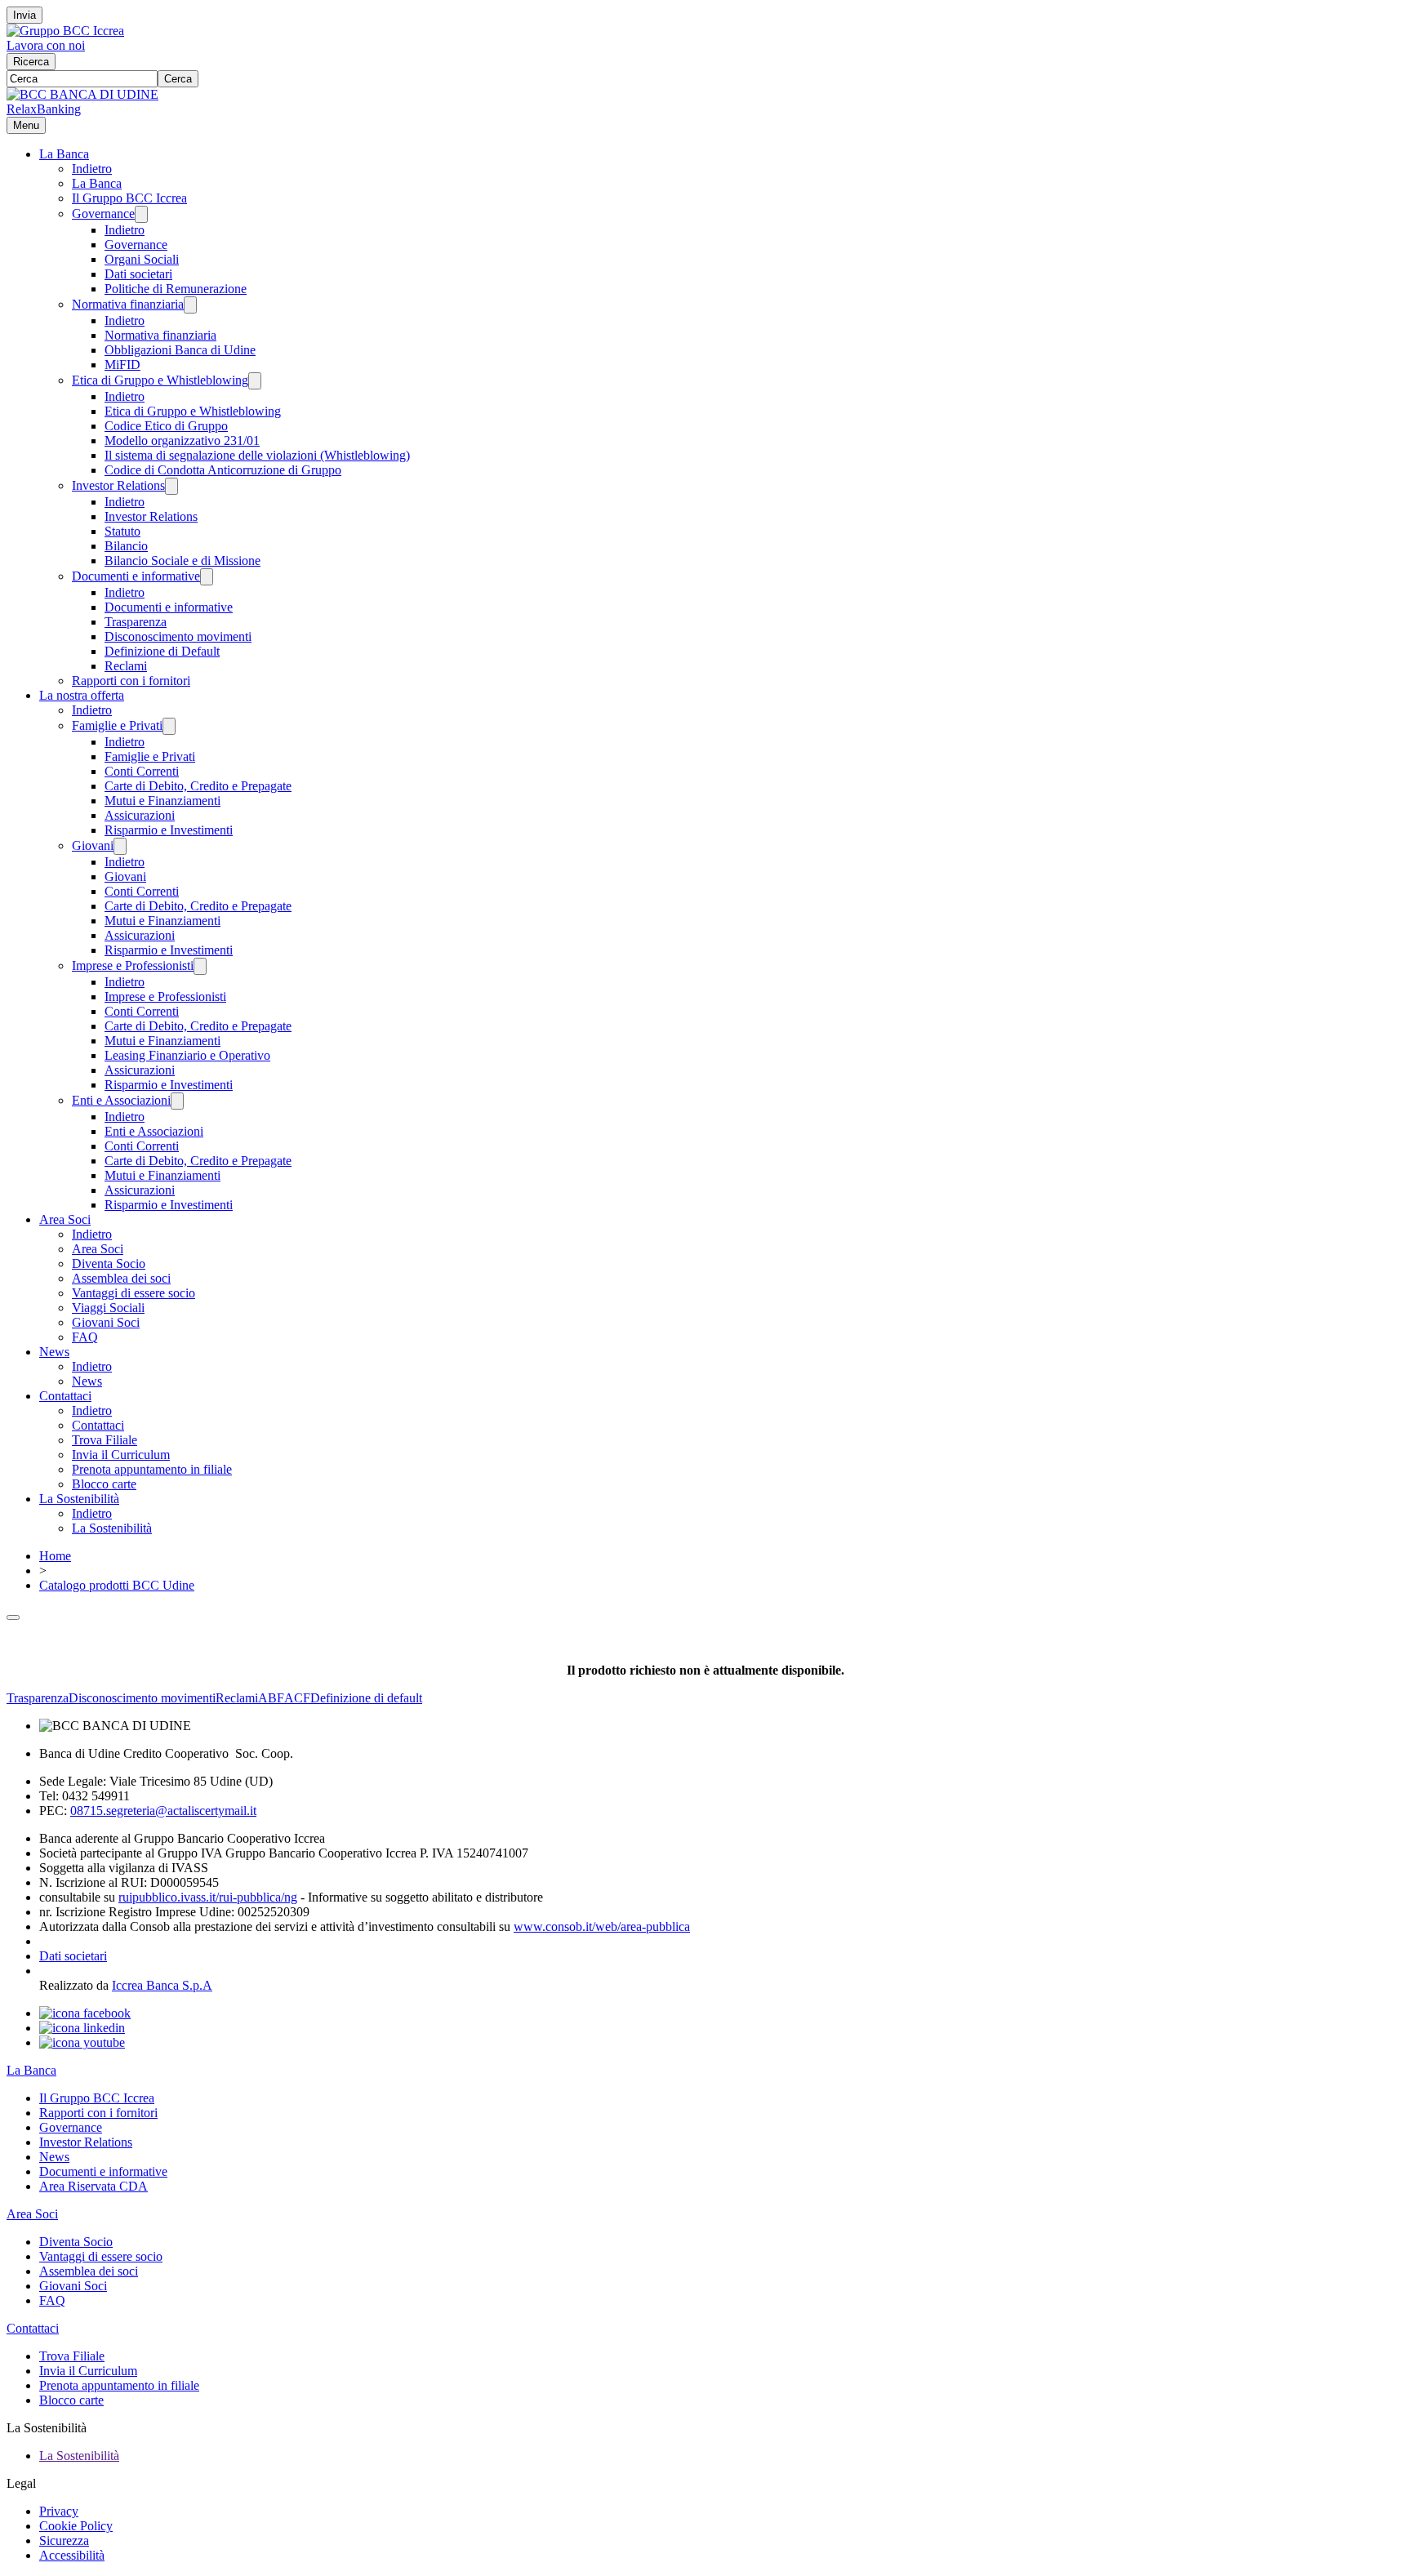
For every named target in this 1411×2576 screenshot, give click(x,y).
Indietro (92, 169)
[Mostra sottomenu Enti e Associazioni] (177, 1101)
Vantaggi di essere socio (134, 1293)
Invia (24, 15)
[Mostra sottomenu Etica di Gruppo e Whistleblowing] (255, 381)
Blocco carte (104, 1484)
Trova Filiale (105, 1440)
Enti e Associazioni (121, 1100)
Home (55, 1556)
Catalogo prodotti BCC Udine (117, 1585)
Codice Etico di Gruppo (166, 426)
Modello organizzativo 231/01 (182, 440)
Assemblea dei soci (121, 1278)
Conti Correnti (142, 771)
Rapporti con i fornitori (131, 681)
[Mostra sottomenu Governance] (141, 214)
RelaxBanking (44, 109)
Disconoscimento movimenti (178, 636)
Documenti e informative (136, 576)
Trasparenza (136, 622)
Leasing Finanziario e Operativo (187, 1055)
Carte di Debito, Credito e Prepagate (198, 786)
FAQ (85, 1337)
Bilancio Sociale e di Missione (182, 561)
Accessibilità (72, 2555)
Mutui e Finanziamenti (162, 801)
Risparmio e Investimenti (169, 830)
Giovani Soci (106, 1322)
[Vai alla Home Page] (82, 94)
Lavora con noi (46, 45)
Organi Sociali (142, 259)
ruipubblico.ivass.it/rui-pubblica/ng (208, 1897)
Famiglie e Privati (117, 725)
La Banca (64, 154)
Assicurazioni (140, 815)
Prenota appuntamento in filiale (152, 1469)
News (54, 1352)
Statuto (122, 531)
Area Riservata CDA (93, 2186)
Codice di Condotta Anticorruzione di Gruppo (223, 470)
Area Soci (65, 1219)
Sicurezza (64, 2540)
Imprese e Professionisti (133, 965)
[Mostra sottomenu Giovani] (120, 846)
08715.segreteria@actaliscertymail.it (163, 1811)
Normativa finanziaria (128, 304)
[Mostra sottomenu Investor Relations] (171, 486)
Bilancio (126, 546)
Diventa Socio (109, 1264)
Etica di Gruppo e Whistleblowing (160, 380)
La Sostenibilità (79, 1499)
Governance (103, 214)
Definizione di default (366, 1698)
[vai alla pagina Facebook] (85, 2013)
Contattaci (65, 1396)
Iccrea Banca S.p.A (162, 1985)
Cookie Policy (76, 2526)
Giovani (93, 845)
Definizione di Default (162, 651)
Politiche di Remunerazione (176, 289)
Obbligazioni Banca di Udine (180, 350)
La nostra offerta (82, 695)
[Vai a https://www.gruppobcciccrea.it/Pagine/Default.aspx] (65, 31)
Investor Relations (118, 485)
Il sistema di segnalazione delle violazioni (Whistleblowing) (257, 455)
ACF (297, 1698)
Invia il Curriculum (121, 1455)
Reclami (126, 666)
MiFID (122, 365)
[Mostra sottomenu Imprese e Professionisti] (200, 966)
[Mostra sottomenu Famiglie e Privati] (169, 726)
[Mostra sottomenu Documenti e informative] (207, 577)
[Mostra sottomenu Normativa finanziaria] (190, 305)
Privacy (59, 2511)
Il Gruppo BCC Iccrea (129, 198)
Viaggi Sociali (108, 1308)
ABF (271, 1698)
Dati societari (138, 274)
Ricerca (31, 62)
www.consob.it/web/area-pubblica (602, 1926)
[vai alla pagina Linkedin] (82, 2028)
